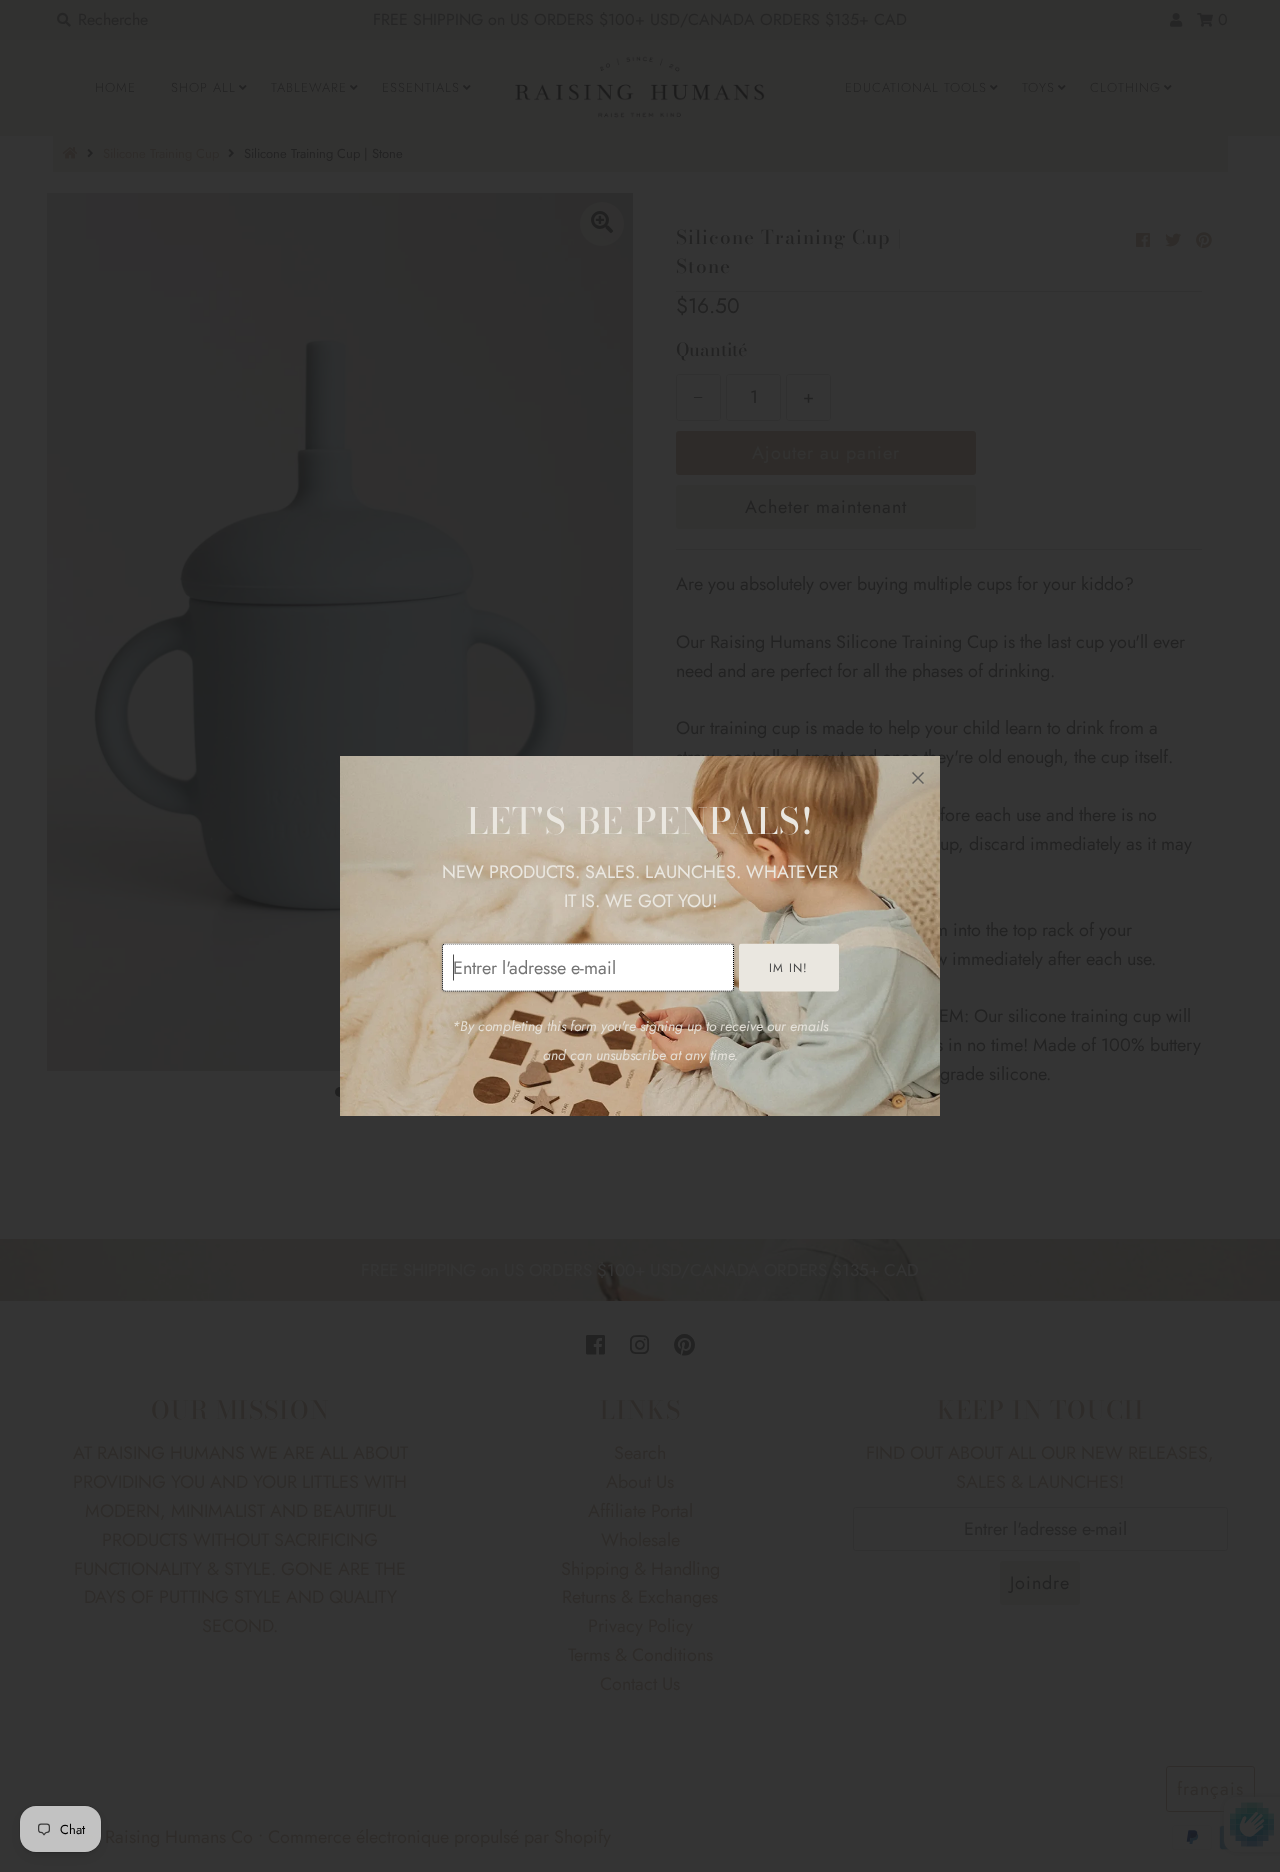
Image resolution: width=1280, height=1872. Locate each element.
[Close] (918, 778)
